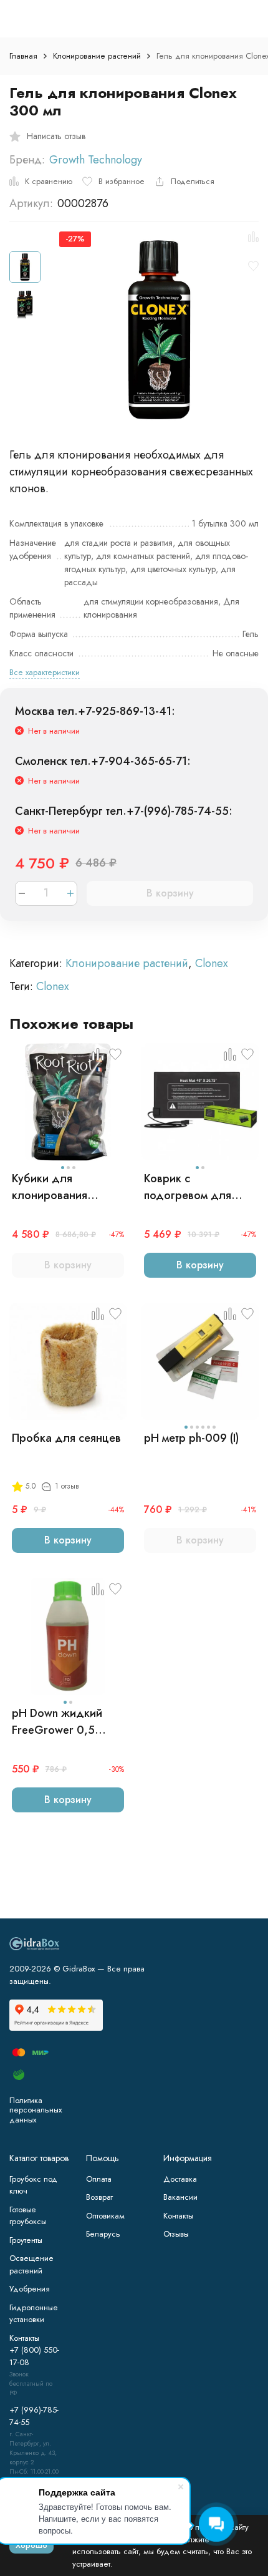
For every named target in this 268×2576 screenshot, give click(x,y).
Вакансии (180, 2197)
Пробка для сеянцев (66, 1438)
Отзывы (176, 2234)
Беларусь (103, 2234)
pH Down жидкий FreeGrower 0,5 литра (57, 1722)
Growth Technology (96, 160)
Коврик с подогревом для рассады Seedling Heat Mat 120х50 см (196, 1187)
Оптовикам (105, 2216)
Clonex (212, 963)
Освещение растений (31, 2264)
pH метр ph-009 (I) (191, 1438)
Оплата (99, 2179)
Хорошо (31, 2545)
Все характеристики (45, 672)
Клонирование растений (97, 56)
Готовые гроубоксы (28, 2216)
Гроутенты (26, 2240)
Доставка (180, 2179)
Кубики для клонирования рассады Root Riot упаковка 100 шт (60, 1187)
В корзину (170, 893)
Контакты (178, 2216)
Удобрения (30, 2289)
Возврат (99, 2197)
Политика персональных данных (36, 2110)
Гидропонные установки (34, 2314)
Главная (23, 56)
